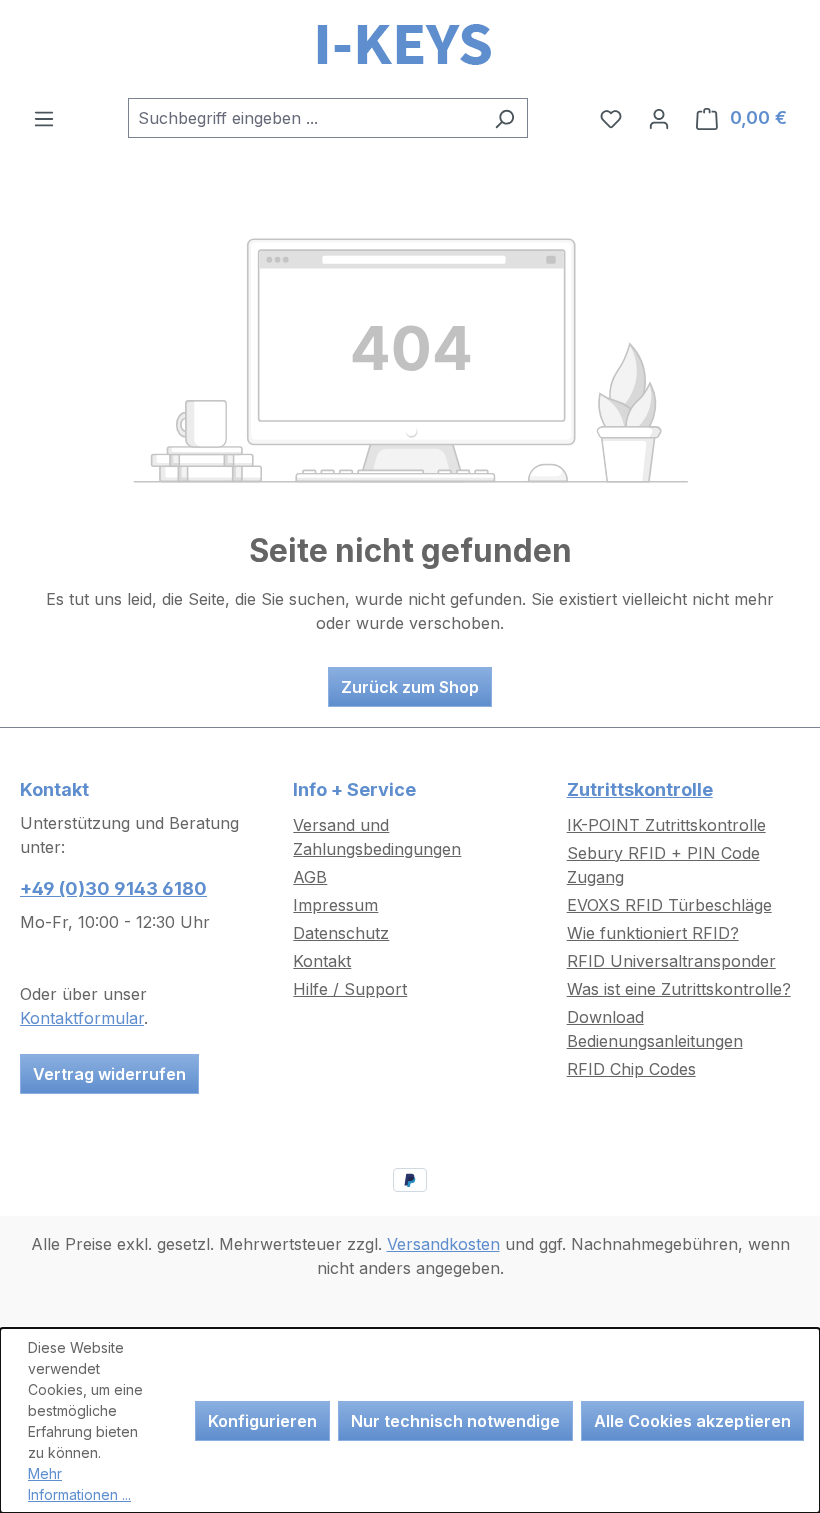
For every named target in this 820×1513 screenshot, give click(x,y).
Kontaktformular (82, 1018)
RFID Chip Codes (631, 1069)
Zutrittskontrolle (640, 789)
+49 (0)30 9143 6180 (113, 888)
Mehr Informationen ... (79, 1484)
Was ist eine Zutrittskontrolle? (679, 989)
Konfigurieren (262, 1421)
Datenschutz (341, 933)
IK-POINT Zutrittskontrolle (666, 825)
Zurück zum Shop (410, 687)
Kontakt (322, 961)
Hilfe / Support (350, 989)
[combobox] (305, 118)
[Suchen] (504, 118)
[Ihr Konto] (659, 118)
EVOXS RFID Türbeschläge (669, 905)
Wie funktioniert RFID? (653, 933)
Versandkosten (443, 1244)
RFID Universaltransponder (671, 961)
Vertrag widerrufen (109, 1074)
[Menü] (44, 118)
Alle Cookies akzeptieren (692, 1421)
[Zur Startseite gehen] (410, 49)
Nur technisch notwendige (455, 1421)
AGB (310, 877)
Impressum (335, 905)
